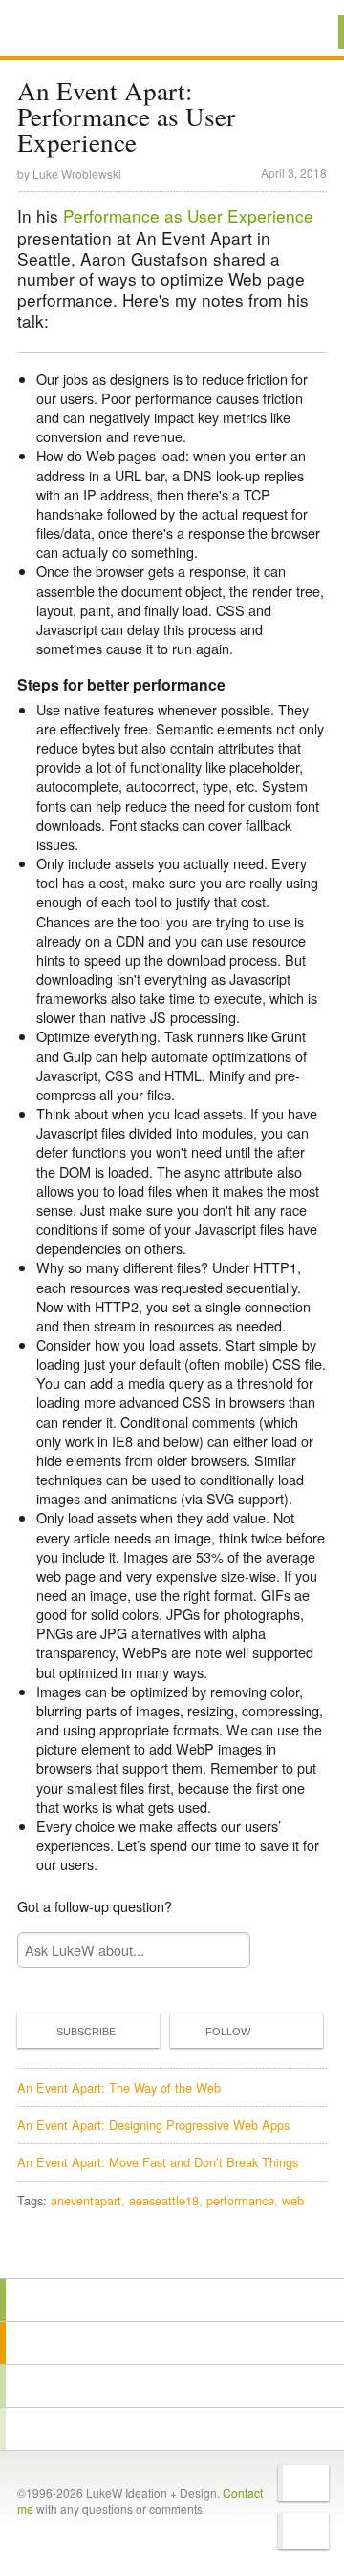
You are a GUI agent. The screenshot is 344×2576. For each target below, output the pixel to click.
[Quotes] (172, 2343)
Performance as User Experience (188, 215)
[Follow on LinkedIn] (303, 2531)
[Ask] (172, 2429)
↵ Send (224, 1950)
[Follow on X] (303, 2483)
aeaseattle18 (164, 2200)
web (293, 2200)
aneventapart (86, 2200)
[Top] (172, 2251)
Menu (305, 32)
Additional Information (83, 31)
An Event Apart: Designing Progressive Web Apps (153, 2125)
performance (240, 2200)
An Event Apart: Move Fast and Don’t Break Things (158, 2162)
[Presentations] (172, 2386)
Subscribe (86, 2032)
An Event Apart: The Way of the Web (119, 2087)
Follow (228, 2032)
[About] (172, 2300)
